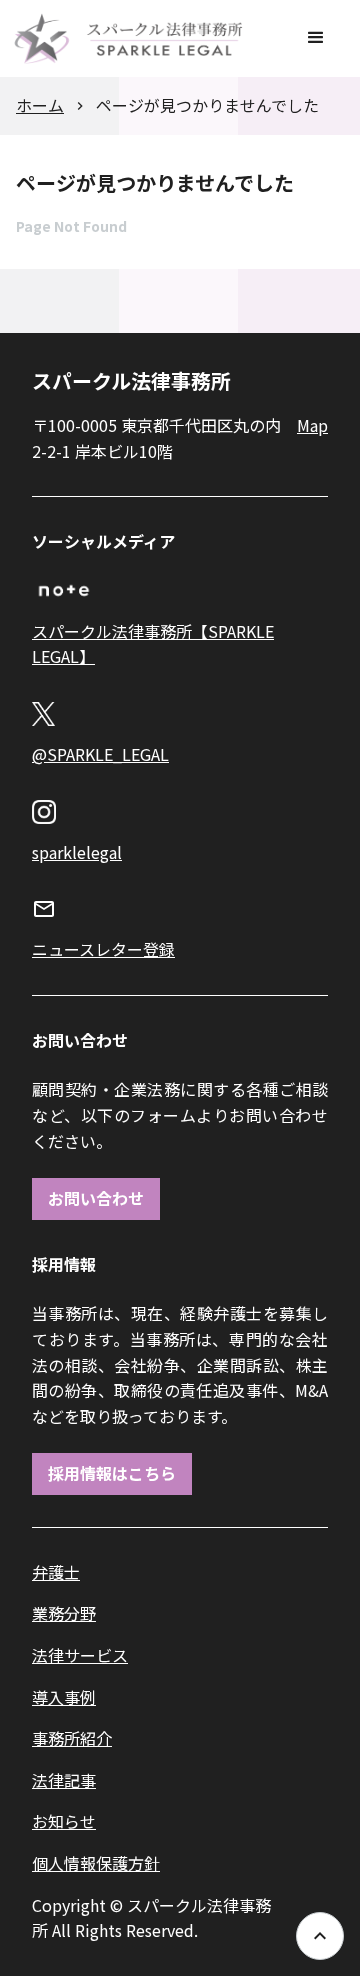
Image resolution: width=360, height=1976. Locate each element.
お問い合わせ (96, 1198)
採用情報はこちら (112, 1473)
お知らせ (64, 1821)
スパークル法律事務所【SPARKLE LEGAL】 (153, 644)
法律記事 (64, 1780)
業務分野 (64, 1613)
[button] (316, 38)
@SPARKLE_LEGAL (100, 754)
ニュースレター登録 (103, 949)
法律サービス (80, 1655)
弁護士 (56, 1572)
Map (312, 425)
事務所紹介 (72, 1738)
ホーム (40, 105)
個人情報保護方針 (96, 1863)
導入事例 (64, 1697)
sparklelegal (77, 852)
